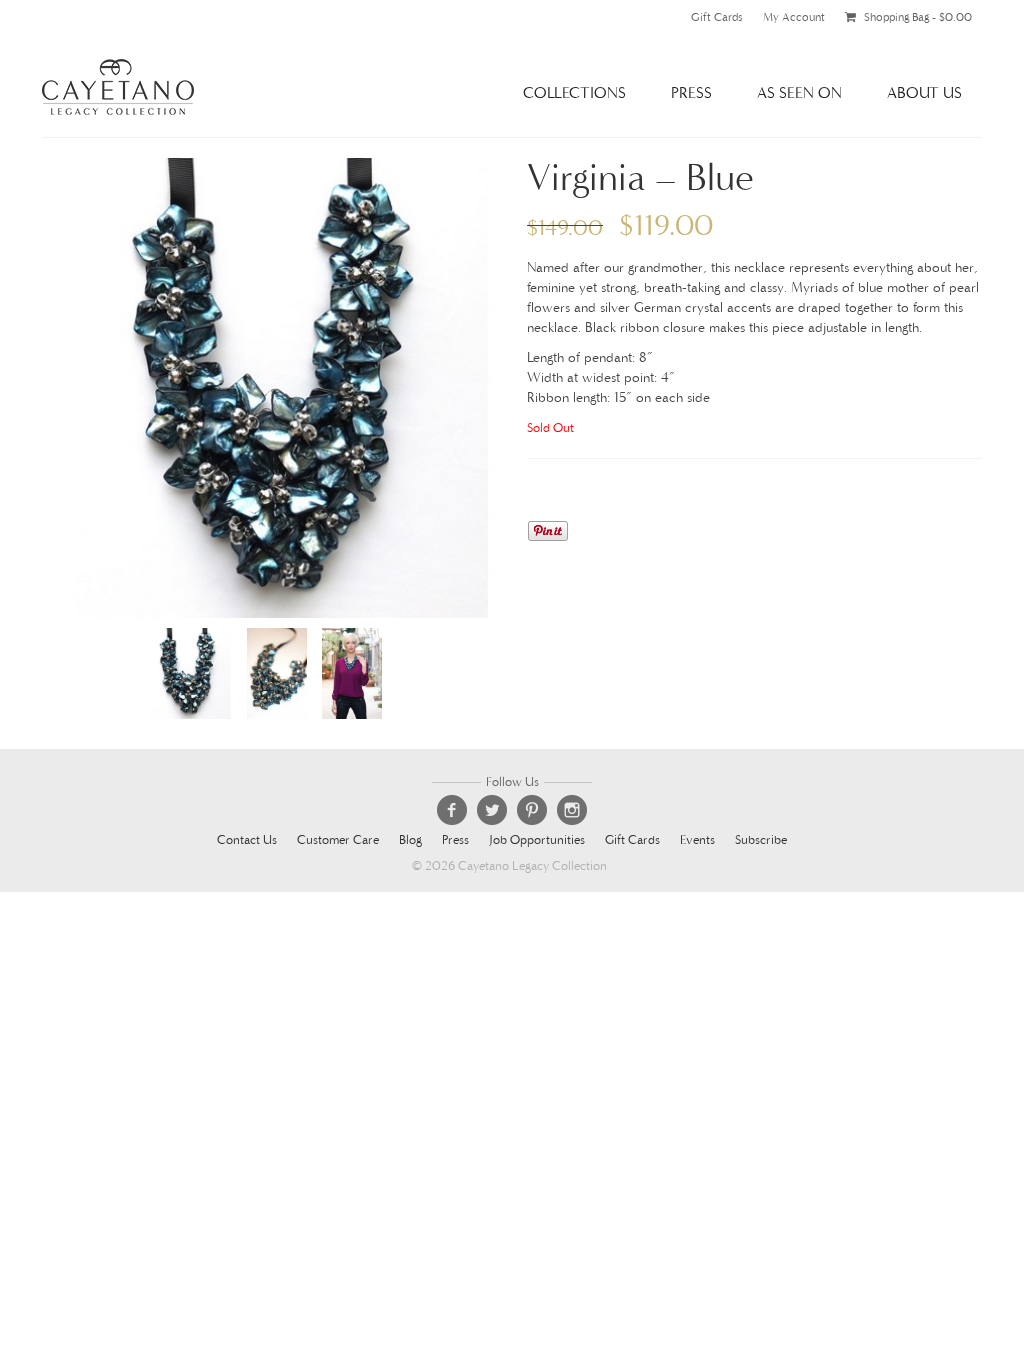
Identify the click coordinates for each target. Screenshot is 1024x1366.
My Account (794, 17)
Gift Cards (717, 17)
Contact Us (247, 840)
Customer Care (338, 840)
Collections (574, 92)
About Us (924, 92)
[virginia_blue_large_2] (277, 672)
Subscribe (761, 840)
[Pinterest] (532, 810)
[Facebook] (452, 810)
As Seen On (799, 92)
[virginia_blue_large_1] (269, 386)
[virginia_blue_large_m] (352, 672)
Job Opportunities (537, 840)
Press (691, 92)
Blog (410, 840)
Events (697, 840)
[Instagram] (572, 810)
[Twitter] (492, 810)
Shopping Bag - (916, 17)
